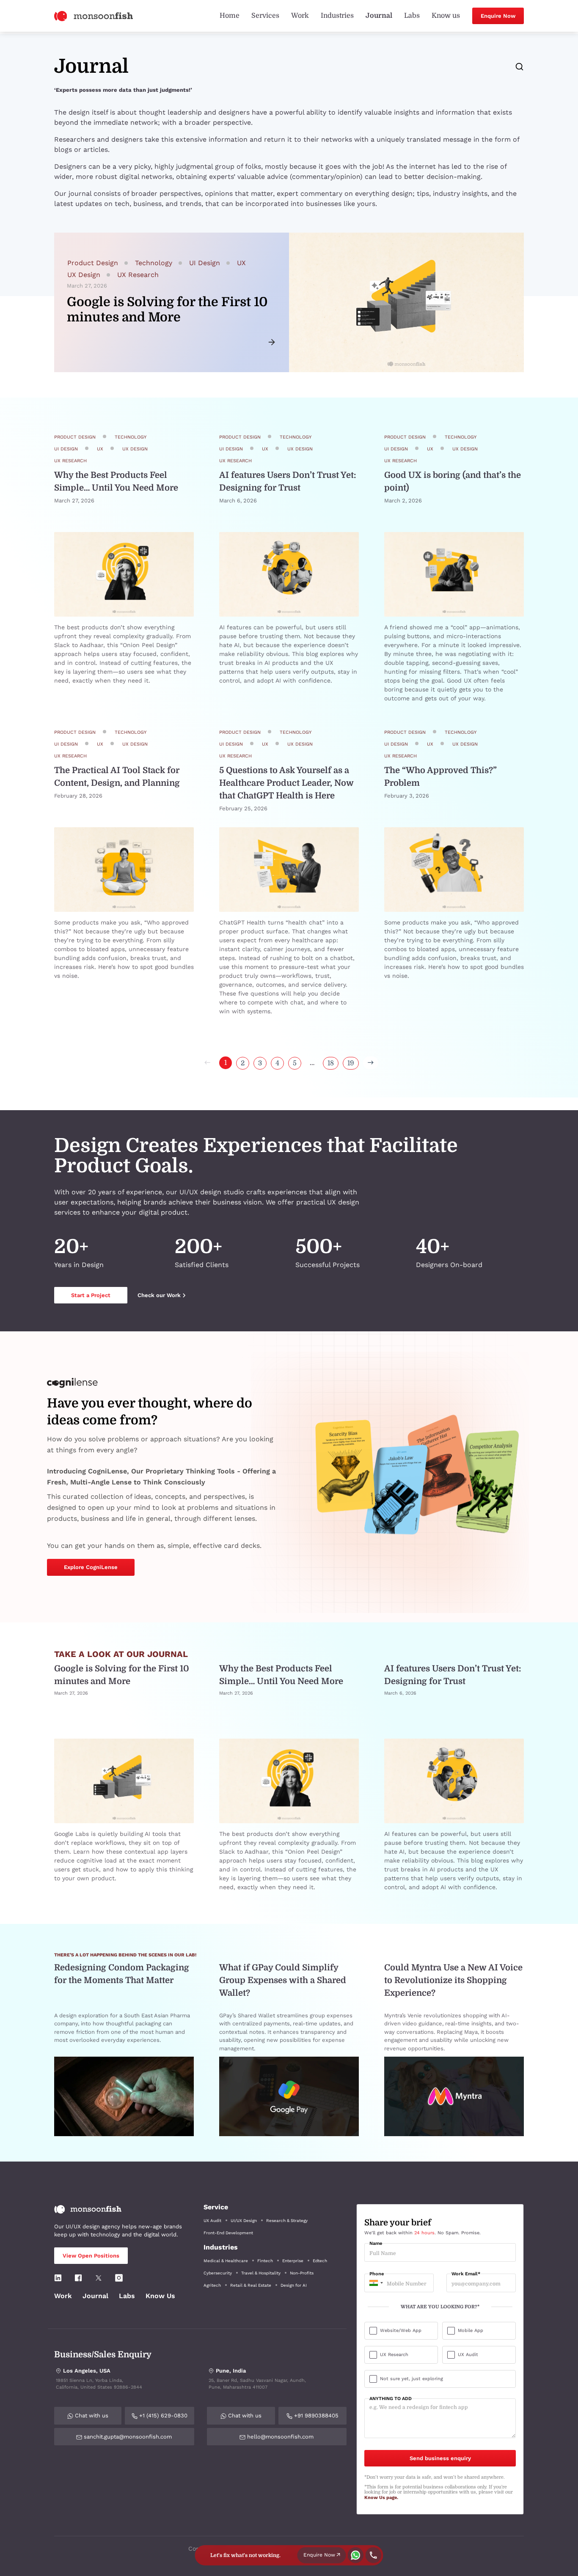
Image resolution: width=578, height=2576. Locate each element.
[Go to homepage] (94, 15)
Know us (446, 16)
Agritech (212, 2285)
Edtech (320, 2261)
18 (331, 1063)
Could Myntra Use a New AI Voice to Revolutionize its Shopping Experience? (453, 1980)
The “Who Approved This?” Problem (440, 777)
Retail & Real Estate (251, 2285)
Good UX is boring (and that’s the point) (453, 481)
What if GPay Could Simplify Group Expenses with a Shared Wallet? (283, 1980)
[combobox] (375, 2283)
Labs (412, 16)
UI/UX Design (244, 2221)
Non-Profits (302, 2273)
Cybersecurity (218, 2273)
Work (300, 16)
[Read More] (124, 574)
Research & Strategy (287, 2221)
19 (351, 1063)
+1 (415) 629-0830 (162, 2416)
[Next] (371, 1063)
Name (376, 2244)
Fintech (265, 2261)
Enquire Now (498, 16)
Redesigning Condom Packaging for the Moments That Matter (122, 1974)
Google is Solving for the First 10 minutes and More (122, 1675)
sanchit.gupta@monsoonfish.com (127, 2437)
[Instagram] (119, 2277)
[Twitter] (99, 2277)
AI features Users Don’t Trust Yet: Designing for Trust (288, 481)
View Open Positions (91, 2256)
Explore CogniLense (91, 1567)
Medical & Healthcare (226, 2261)
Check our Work (159, 1295)
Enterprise (293, 2261)
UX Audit (212, 2221)
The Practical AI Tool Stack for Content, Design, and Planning (117, 777)
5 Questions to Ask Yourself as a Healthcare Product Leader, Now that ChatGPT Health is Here (286, 783)
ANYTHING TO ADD (391, 2399)
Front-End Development (228, 2233)
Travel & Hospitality (261, 2273)
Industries (337, 16)
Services (265, 16)
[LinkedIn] (58, 2277)
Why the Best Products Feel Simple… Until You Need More (116, 481)
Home (230, 16)
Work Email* (466, 2274)
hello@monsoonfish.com (279, 2437)
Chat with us (91, 2416)
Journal (379, 16)
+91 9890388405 (315, 2416)
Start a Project (91, 1295)
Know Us (160, 2296)
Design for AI (294, 2285)
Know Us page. (381, 2498)
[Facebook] (78, 2277)
